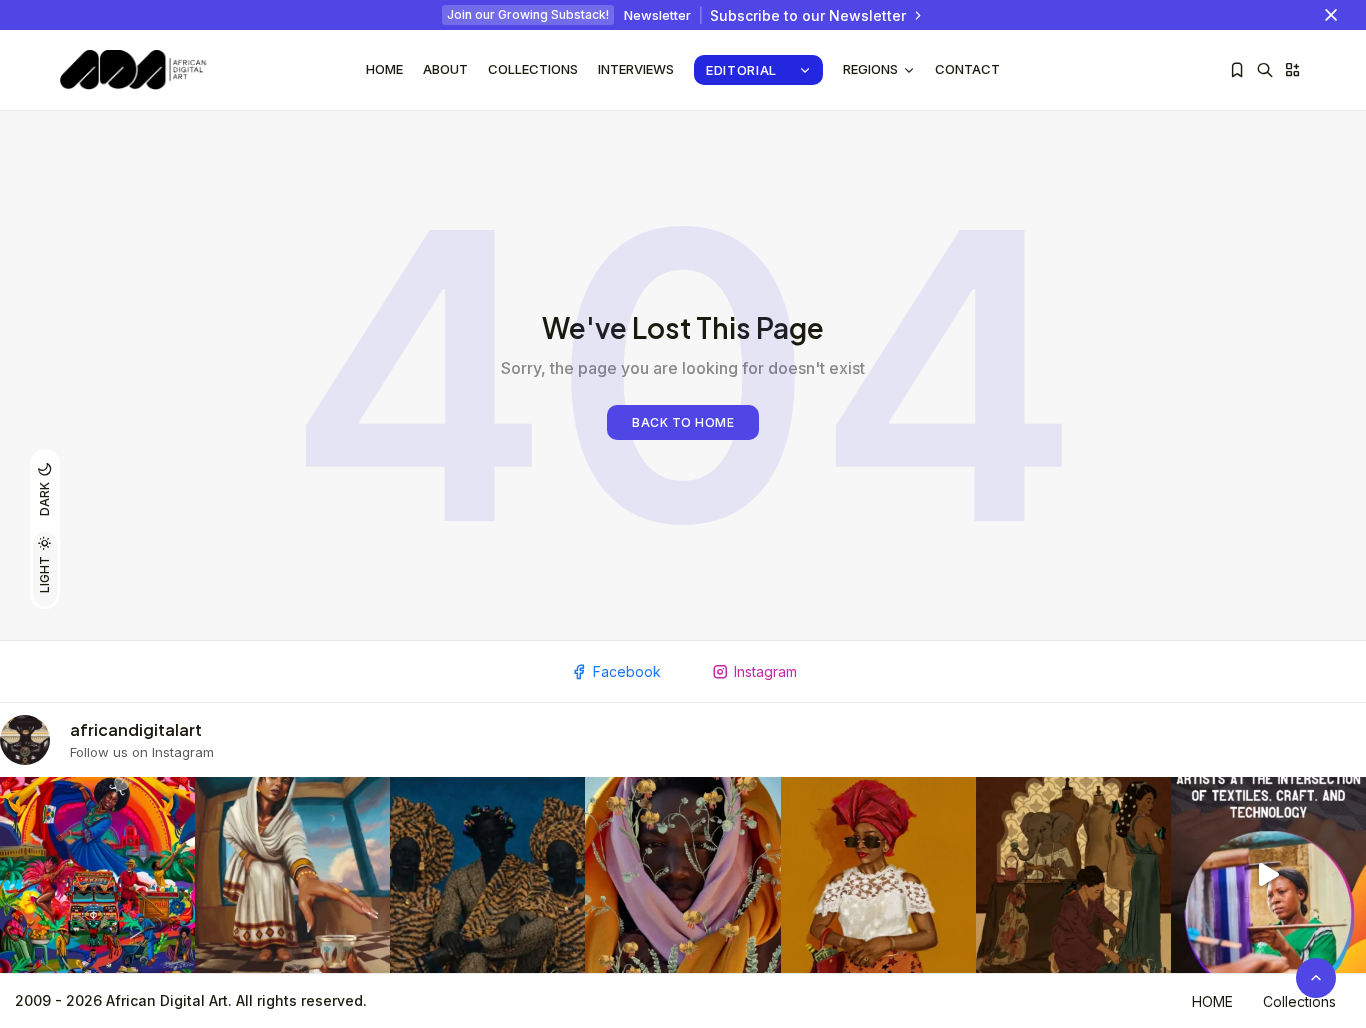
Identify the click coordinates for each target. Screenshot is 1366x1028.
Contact (967, 69)
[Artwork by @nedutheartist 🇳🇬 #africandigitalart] (878, 874)
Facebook (627, 671)
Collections (533, 69)
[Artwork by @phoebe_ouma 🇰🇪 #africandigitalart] (1073, 874)
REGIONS (870, 69)
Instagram (765, 671)
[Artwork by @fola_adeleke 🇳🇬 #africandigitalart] (487, 874)
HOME (1212, 1001)
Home (384, 69)
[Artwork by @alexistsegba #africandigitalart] (682, 874)
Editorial (741, 70)
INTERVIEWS (636, 69)
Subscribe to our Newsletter (808, 15)
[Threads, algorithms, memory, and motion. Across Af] (1268, 874)
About (445, 69)
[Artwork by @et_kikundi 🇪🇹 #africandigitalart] (292, 874)
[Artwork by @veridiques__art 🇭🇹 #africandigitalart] (97, 874)
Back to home (683, 422)
